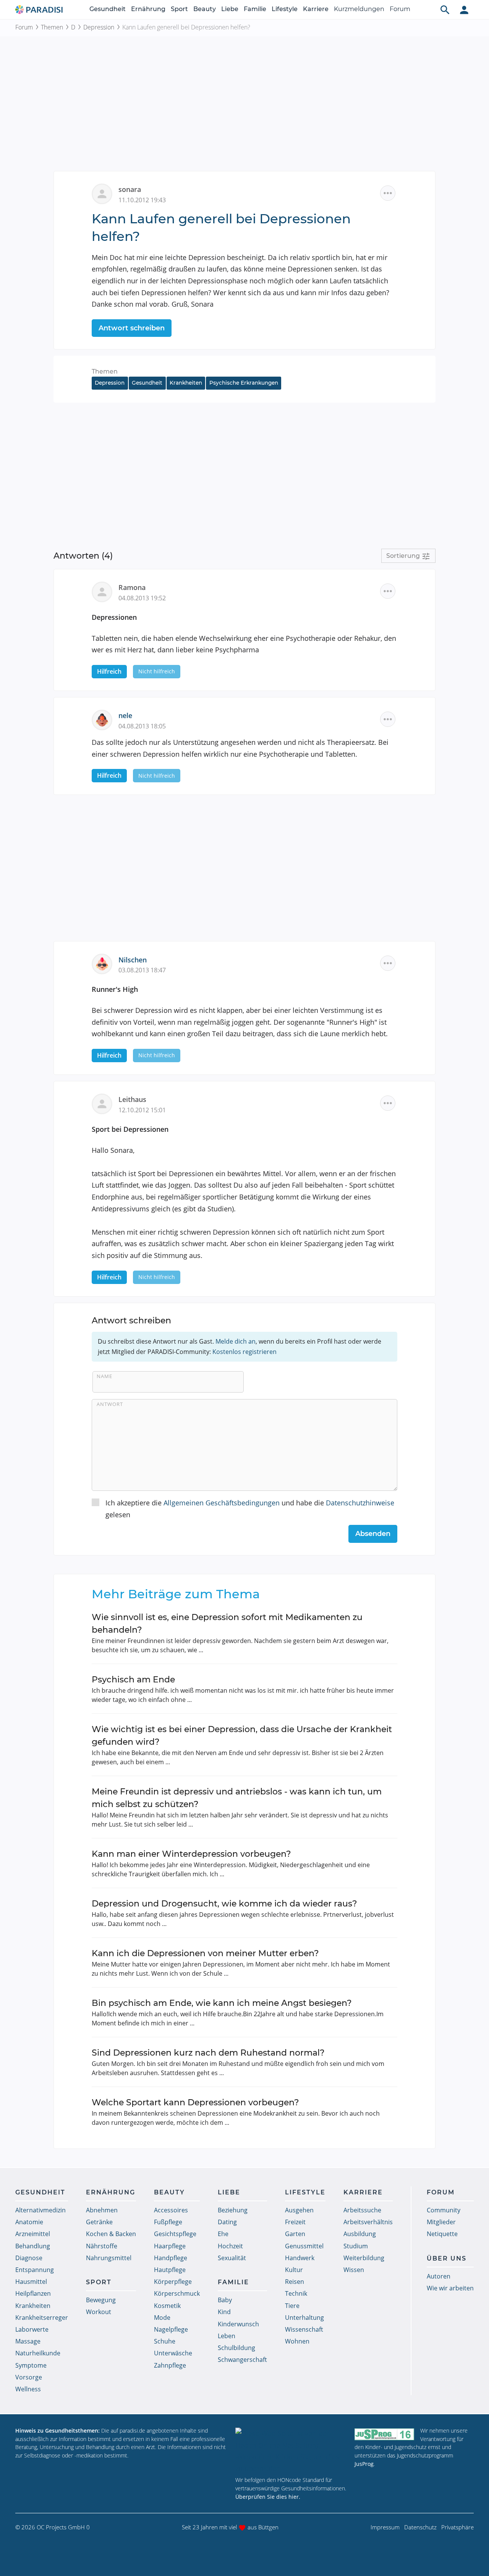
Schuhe (165, 2341)
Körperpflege (173, 2282)
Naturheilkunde (38, 2353)
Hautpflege (170, 2270)
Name (104, 1376)
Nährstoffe (102, 2246)
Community (444, 2210)
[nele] (105, 719)
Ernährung (148, 9)
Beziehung (233, 2210)
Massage (28, 2341)
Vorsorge (29, 2377)
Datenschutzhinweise (360, 1503)
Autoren (439, 2276)
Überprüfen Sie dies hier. (268, 2497)
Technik (296, 2293)
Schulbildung (236, 2348)
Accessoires (171, 2210)
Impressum (385, 2527)
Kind (224, 2312)
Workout (99, 2312)
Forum (400, 9)
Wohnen (297, 2341)
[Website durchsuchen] (445, 10)
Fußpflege (168, 2222)
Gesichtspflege (175, 2234)
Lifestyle (285, 9)
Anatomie (29, 2222)
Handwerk (300, 2258)
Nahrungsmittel (109, 2258)
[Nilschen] (105, 963)
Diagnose (29, 2258)
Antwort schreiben (132, 328)
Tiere (292, 2306)
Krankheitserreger (42, 2318)
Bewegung (101, 2300)
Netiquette (442, 2234)
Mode (162, 2318)
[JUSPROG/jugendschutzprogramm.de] (384, 2434)
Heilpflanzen (33, 2293)
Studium (356, 2246)
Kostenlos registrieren (244, 1352)
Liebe (230, 9)
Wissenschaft (304, 2329)
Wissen (354, 2270)
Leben (227, 2336)
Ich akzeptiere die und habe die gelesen (250, 1509)
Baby (225, 2300)
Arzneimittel (33, 2234)
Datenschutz (420, 2527)
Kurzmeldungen (359, 9)
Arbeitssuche (362, 2210)
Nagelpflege (171, 2329)
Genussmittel (304, 2246)
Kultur (294, 2270)
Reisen (295, 2282)
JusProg (364, 2464)
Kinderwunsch (238, 2324)
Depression (99, 27)
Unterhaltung (304, 2318)
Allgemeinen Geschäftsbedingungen (222, 1503)
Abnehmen (102, 2210)
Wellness (28, 2389)
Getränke (99, 2222)
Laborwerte (32, 2329)
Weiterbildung (364, 2258)
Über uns (447, 2258)
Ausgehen (299, 2210)
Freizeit (295, 2222)
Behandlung (33, 2246)
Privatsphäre (457, 2527)
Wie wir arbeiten (450, 2288)
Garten (295, 2234)
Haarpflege (170, 2246)
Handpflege (171, 2258)
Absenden (373, 1534)
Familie (255, 9)
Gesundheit (108, 9)
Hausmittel (31, 2282)
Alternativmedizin (40, 2210)
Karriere (316, 9)
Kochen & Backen (111, 2234)
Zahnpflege (170, 2365)
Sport (179, 9)
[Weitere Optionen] (388, 193)
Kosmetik (167, 2306)
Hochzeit (230, 2246)
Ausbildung (360, 2234)
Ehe (223, 2234)
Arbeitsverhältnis (368, 2222)
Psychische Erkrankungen (244, 383)
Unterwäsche (173, 2353)
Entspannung (35, 2270)
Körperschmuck (177, 2293)
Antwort (110, 1404)
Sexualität (232, 2258)
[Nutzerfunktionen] (464, 10)
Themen (52, 27)
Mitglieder (441, 2222)
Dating (227, 2222)
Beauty (205, 9)
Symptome (31, 2365)
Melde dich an (236, 1341)
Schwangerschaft (242, 2360)
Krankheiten (186, 383)
